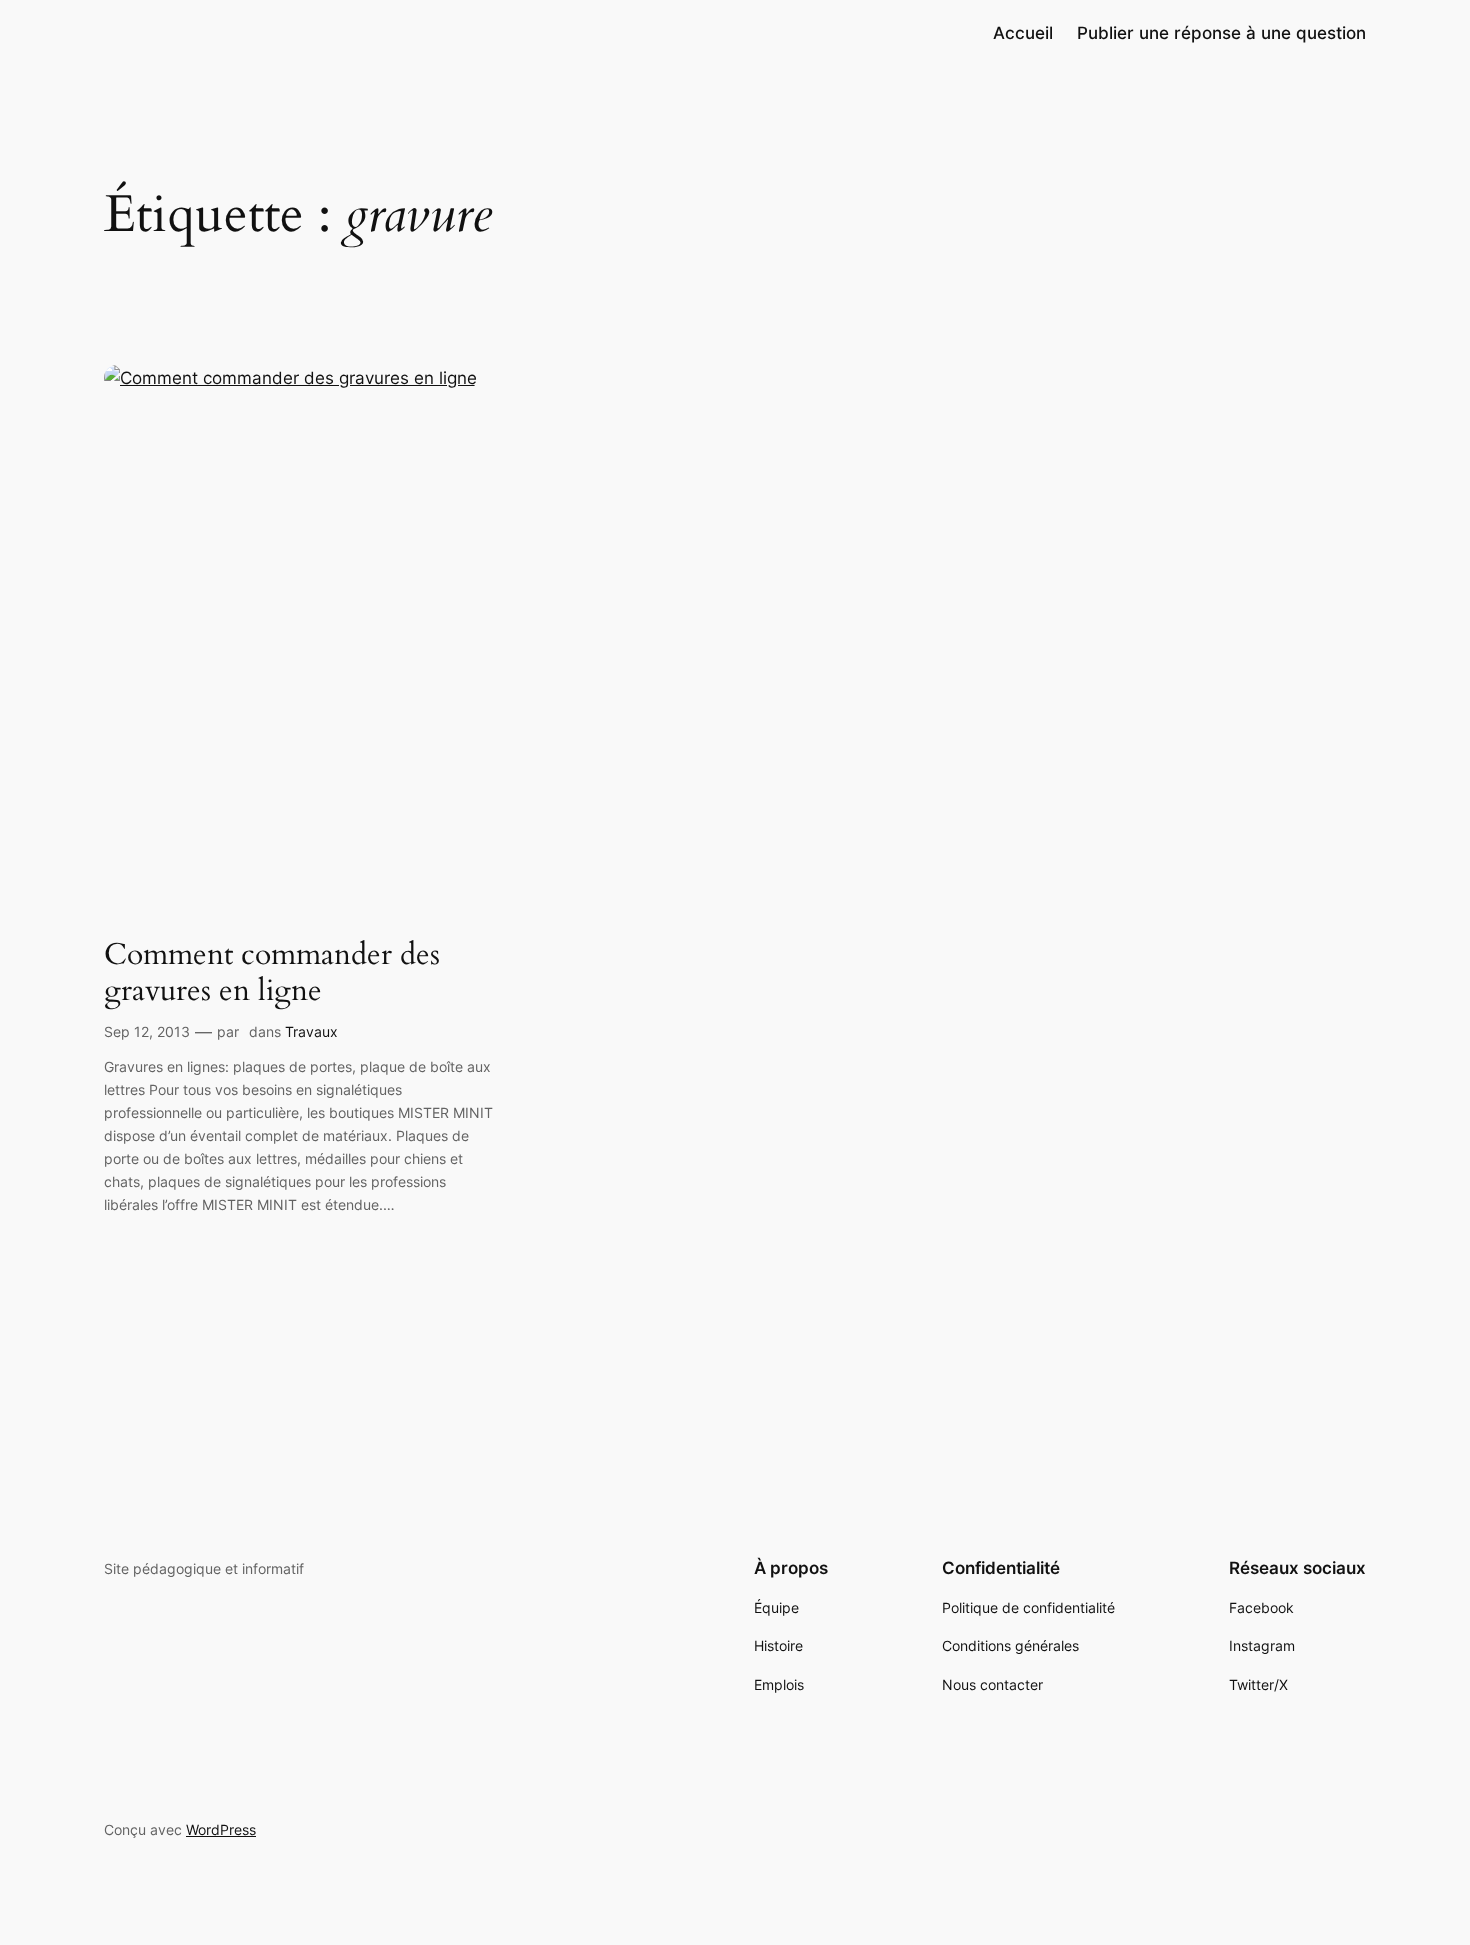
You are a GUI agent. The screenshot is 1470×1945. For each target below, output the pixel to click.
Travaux (311, 1031)
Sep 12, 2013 (147, 1031)
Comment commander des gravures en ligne (272, 973)
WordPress (221, 1829)
